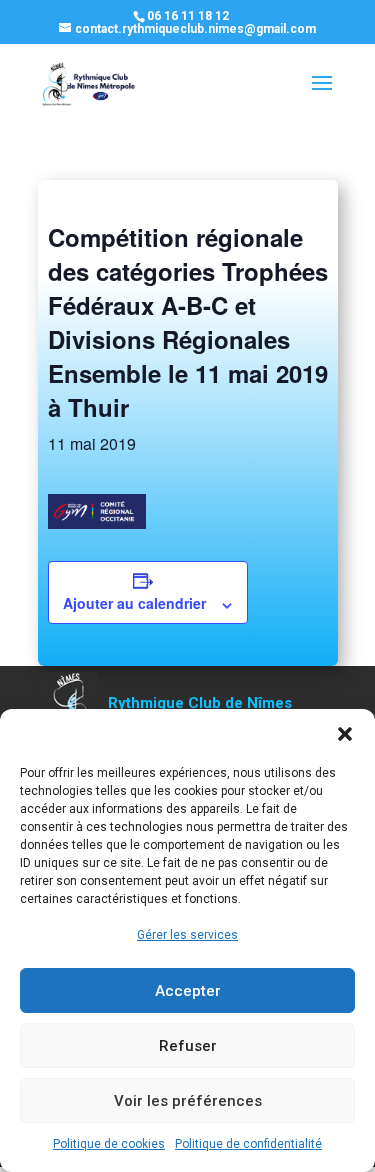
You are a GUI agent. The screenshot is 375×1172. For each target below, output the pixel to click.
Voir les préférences (188, 1101)
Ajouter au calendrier (134, 603)
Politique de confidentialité (248, 1144)
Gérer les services (187, 935)
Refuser (188, 1046)
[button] (345, 734)
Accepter (188, 991)
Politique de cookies (109, 1144)
